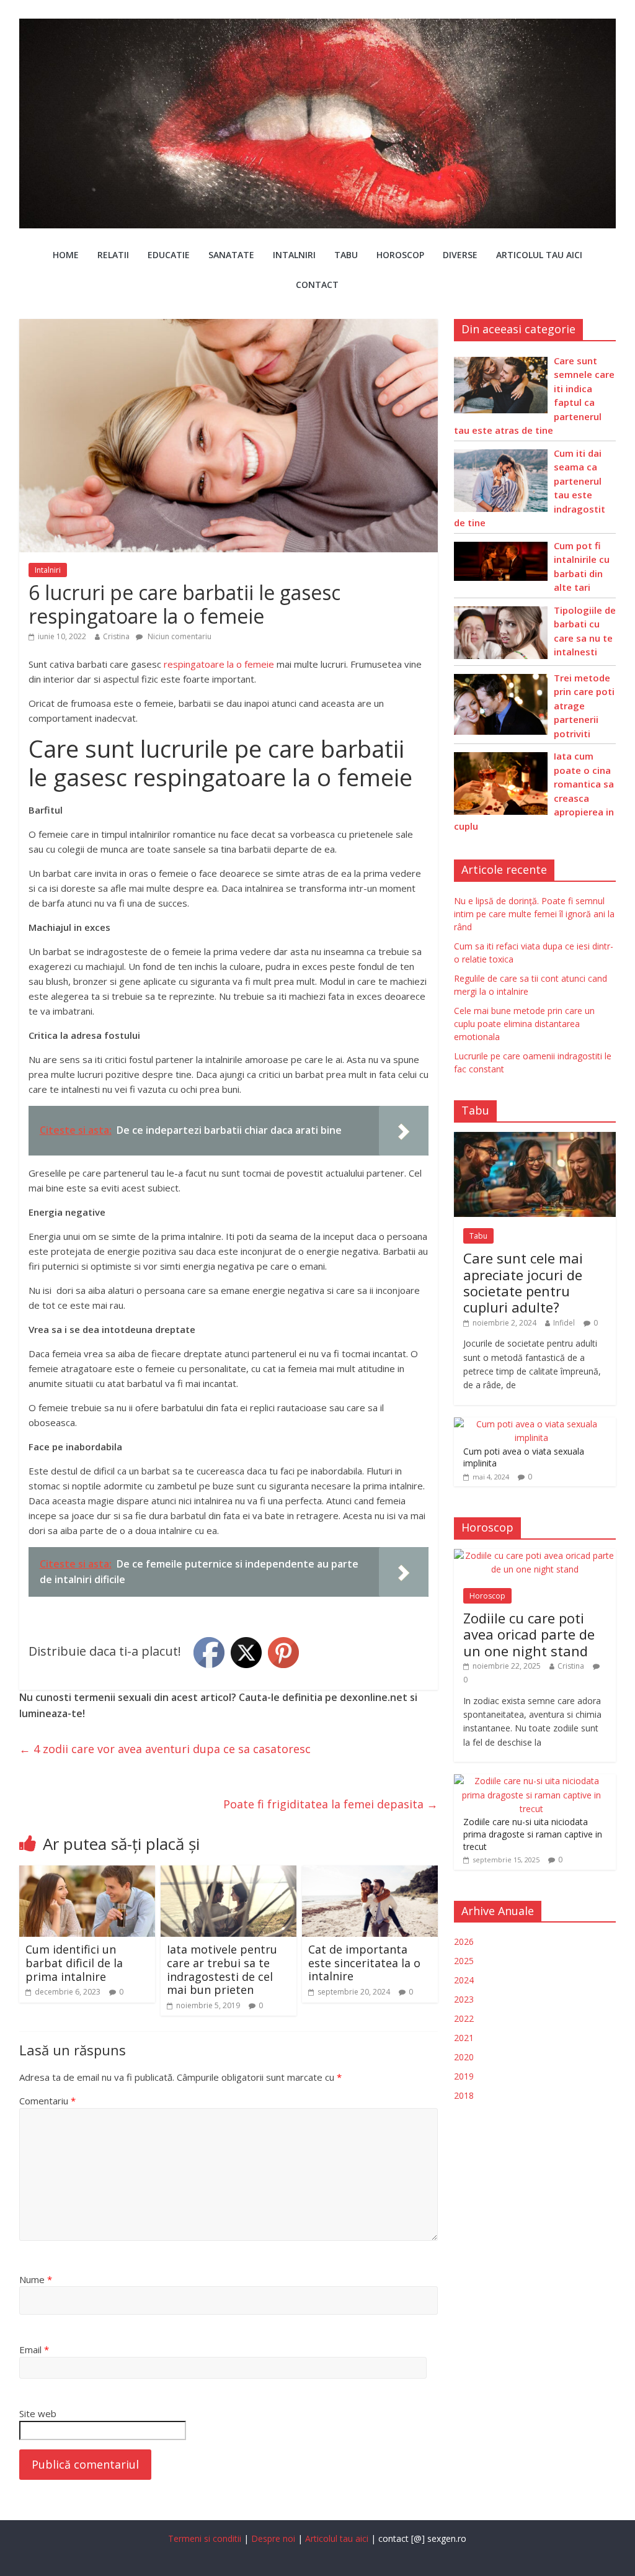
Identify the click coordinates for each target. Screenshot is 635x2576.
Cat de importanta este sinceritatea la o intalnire (364, 1963)
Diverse (460, 255)
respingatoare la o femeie (219, 664)
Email (34, 2349)
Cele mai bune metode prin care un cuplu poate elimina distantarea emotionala (524, 1024)
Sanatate (231, 255)
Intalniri (294, 255)
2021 (464, 2038)
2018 (464, 2095)
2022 (464, 2018)
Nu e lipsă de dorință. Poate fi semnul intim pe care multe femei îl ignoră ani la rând (534, 914)
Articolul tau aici (539, 255)
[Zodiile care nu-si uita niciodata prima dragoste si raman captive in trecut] (532, 1781)
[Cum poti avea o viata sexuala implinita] (532, 1424)
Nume (36, 2279)
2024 (464, 1980)
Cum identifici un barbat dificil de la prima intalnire (74, 1963)
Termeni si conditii (205, 2538)
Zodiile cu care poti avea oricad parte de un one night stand (529, 1634)
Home (66, 255)
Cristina (116, 636)
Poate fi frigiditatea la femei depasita (331, 1804)
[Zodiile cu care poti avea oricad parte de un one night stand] (535, 1555)
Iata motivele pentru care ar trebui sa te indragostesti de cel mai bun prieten (222, 1969)
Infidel (564, 1323)
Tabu (346, 255)
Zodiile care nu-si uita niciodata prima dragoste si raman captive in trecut (533, 1834)
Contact (317, 285)
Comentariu (47, 2101)
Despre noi (273, 2538)
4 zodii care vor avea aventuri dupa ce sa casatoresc (165, 1749)
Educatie (169, 255)
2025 (464, 1961)
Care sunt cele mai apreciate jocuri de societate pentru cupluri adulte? (523, 1282)
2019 (464, 2076)
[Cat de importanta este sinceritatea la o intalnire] (370, 1873)
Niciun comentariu (179, 636)
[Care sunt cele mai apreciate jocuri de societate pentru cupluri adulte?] (535, 1138)
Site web (38, 2413)
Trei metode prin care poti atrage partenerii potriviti (584, 706)
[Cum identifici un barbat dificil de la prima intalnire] (87, 1873)
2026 (464, 1941)
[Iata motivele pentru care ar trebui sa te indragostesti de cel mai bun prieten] (229, 1873)
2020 (464, 2057)
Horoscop (400, 255)
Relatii (113, 255)
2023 (464, 1999)
